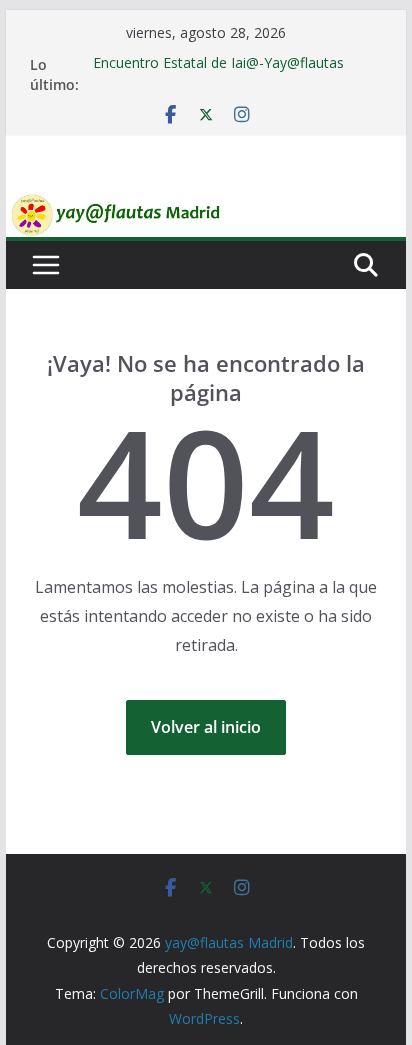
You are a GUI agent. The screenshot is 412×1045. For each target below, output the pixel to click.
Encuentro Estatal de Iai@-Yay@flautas (218, 63)
